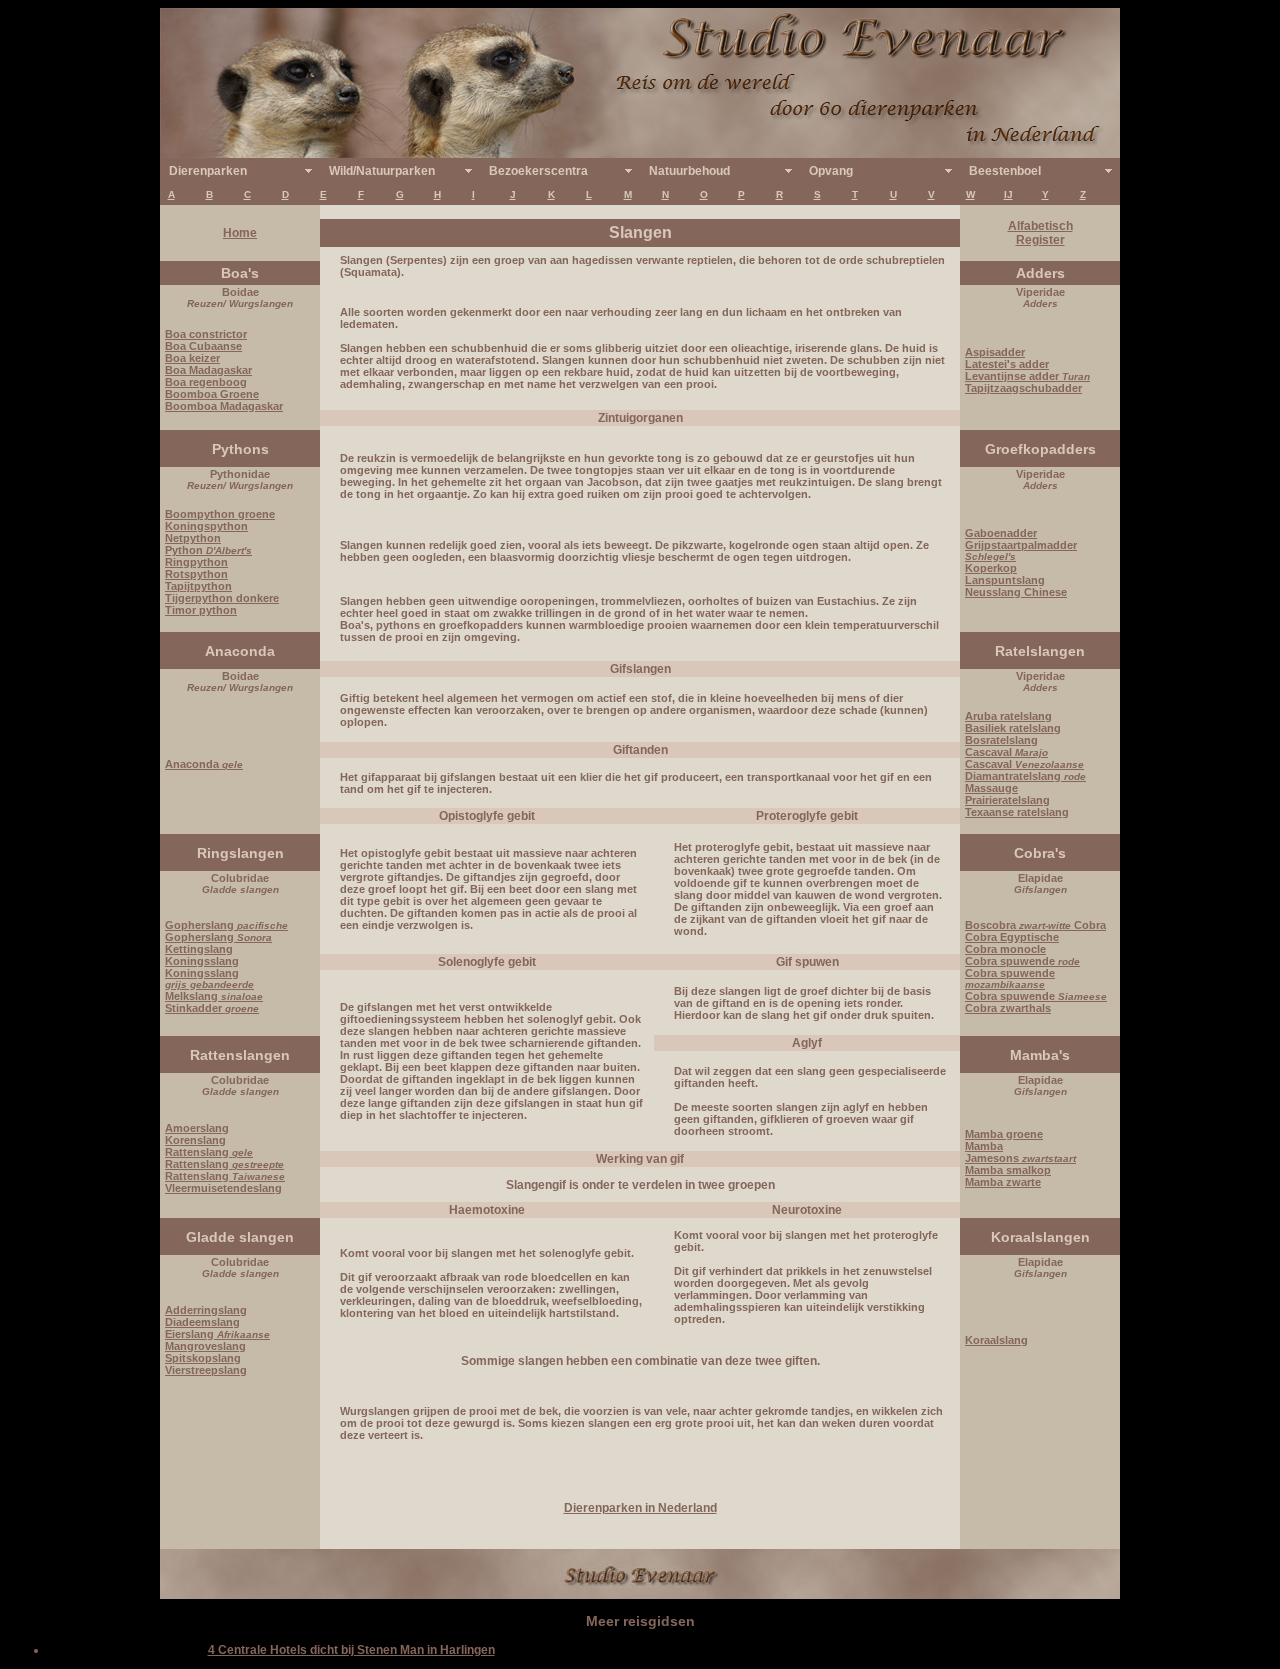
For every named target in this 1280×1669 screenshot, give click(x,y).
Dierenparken (208, 171)
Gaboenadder (1001, 533)
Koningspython (206, 526)
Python (208, 550)
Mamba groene (1004, 1134)
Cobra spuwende (1022, 961)
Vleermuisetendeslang (223, 1188)
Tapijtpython (198, 586)
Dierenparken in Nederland (640, 1508)
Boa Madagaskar (208, 370)
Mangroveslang (205, 1346)
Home (240, 233)
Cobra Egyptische (1012, 937)
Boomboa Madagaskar (224, 406)
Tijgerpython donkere (222, 598)
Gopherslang (226, 925)
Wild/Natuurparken (382, 171)
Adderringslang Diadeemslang (206, 1316)
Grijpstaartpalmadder (1021, 550)
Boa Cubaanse (203, 346)
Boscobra (1018, 925)
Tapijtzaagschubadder (1023, 388)
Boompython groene (220, 514)
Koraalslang (996, 1340)
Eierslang (217, 1334)
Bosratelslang (1001, 740)
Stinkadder (212, 1008)
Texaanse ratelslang (1017, 812)
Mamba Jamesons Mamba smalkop (1020, 1158)
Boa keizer (192, 358)
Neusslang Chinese (1016, 592)
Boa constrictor (206, 334)
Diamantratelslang (1025, 776)
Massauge (991, 788)
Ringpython (196, 562)
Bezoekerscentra (538, 171)
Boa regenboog (206, 382)
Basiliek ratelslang (1013, 728)
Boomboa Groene (212, 394)
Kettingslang (199, 949)
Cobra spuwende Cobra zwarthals (1036, 1002)
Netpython (193, 538)
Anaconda (204, 764)
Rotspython (196, 574)
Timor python (201, 610)
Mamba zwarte (1003, 1182)
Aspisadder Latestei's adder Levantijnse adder (1027, 364)
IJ (1008, 194)
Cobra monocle (1005, 949)
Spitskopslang (203, 1358)
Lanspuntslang (1005, 580)
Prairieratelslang (1007, 800)
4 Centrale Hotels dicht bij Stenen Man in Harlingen (351, 1650)
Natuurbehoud (689, 171)
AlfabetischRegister (1040, 233)
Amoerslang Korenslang (197, 1134)
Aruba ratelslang (1008, 716)
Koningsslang (202, 961)
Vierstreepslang (206, 1370)
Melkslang (214, 996)
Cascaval (1006, 752)
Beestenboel (1005, 171)
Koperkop (991, 568)
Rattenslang (209, 1152)
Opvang (831, 171)
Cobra (1088, 925)
